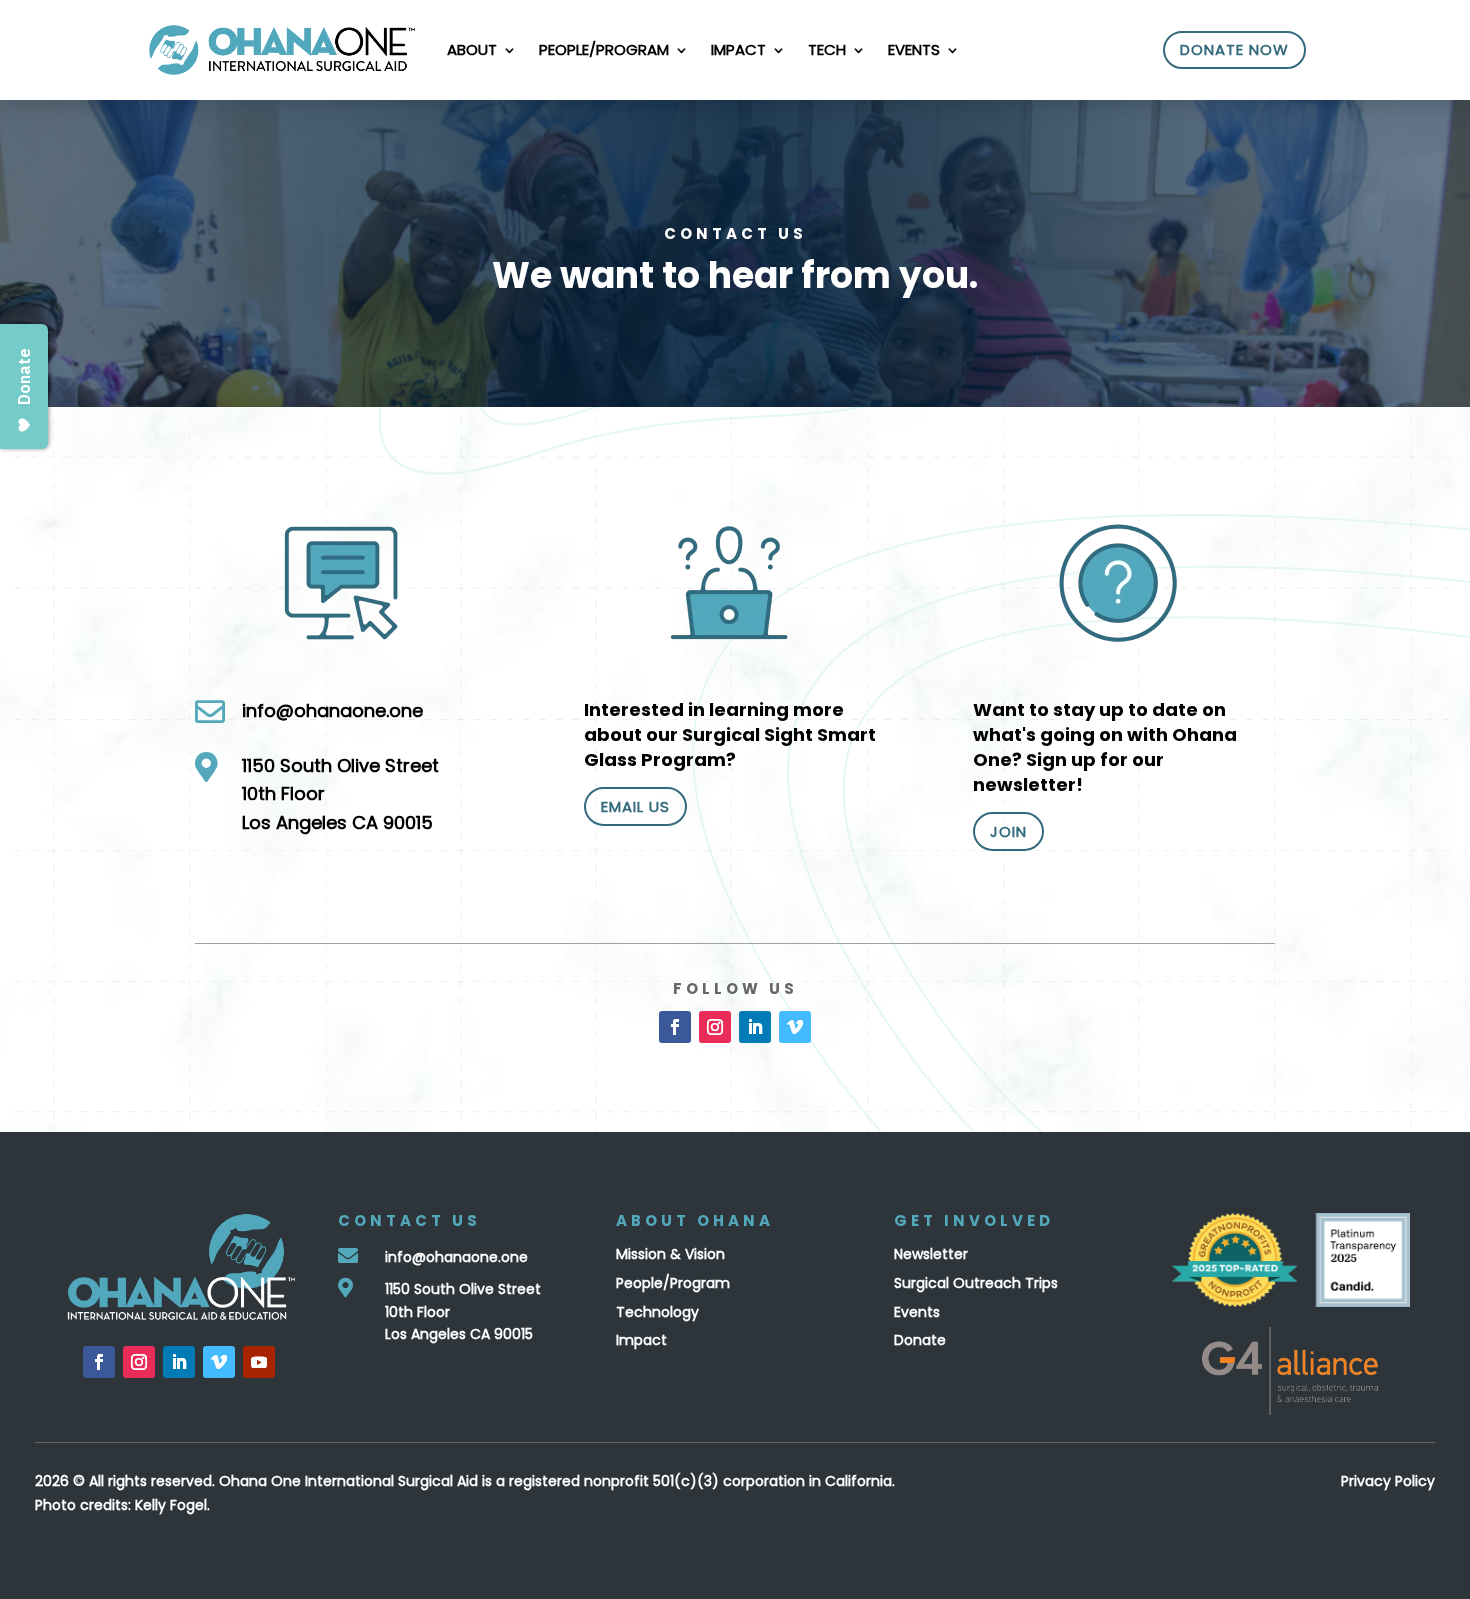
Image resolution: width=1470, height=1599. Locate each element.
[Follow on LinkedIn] (755, 1027)
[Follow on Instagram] (715, 1027)
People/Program (604, 49)
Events (914, 49)
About (472, 49)
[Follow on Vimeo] (795, 1027)
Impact (738, 49)
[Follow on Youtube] (259, 1362)
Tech (827, 49)
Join (1008, 831)
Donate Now (1234, 49)
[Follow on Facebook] (675, 1027)
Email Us (635, 806)
